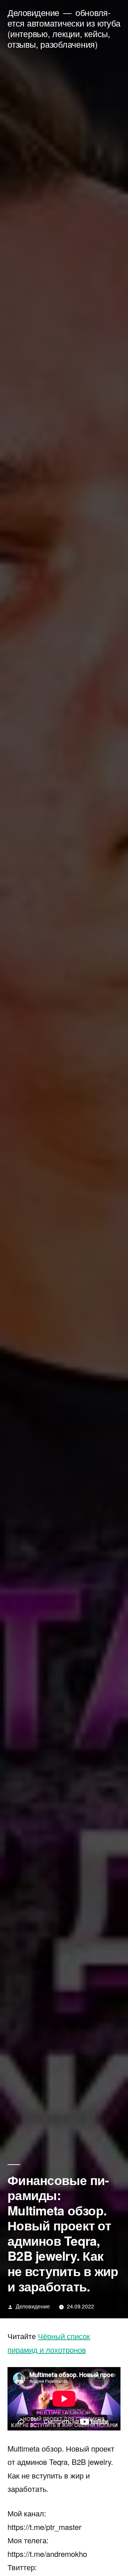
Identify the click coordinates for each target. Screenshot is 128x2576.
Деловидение (33, 12)
